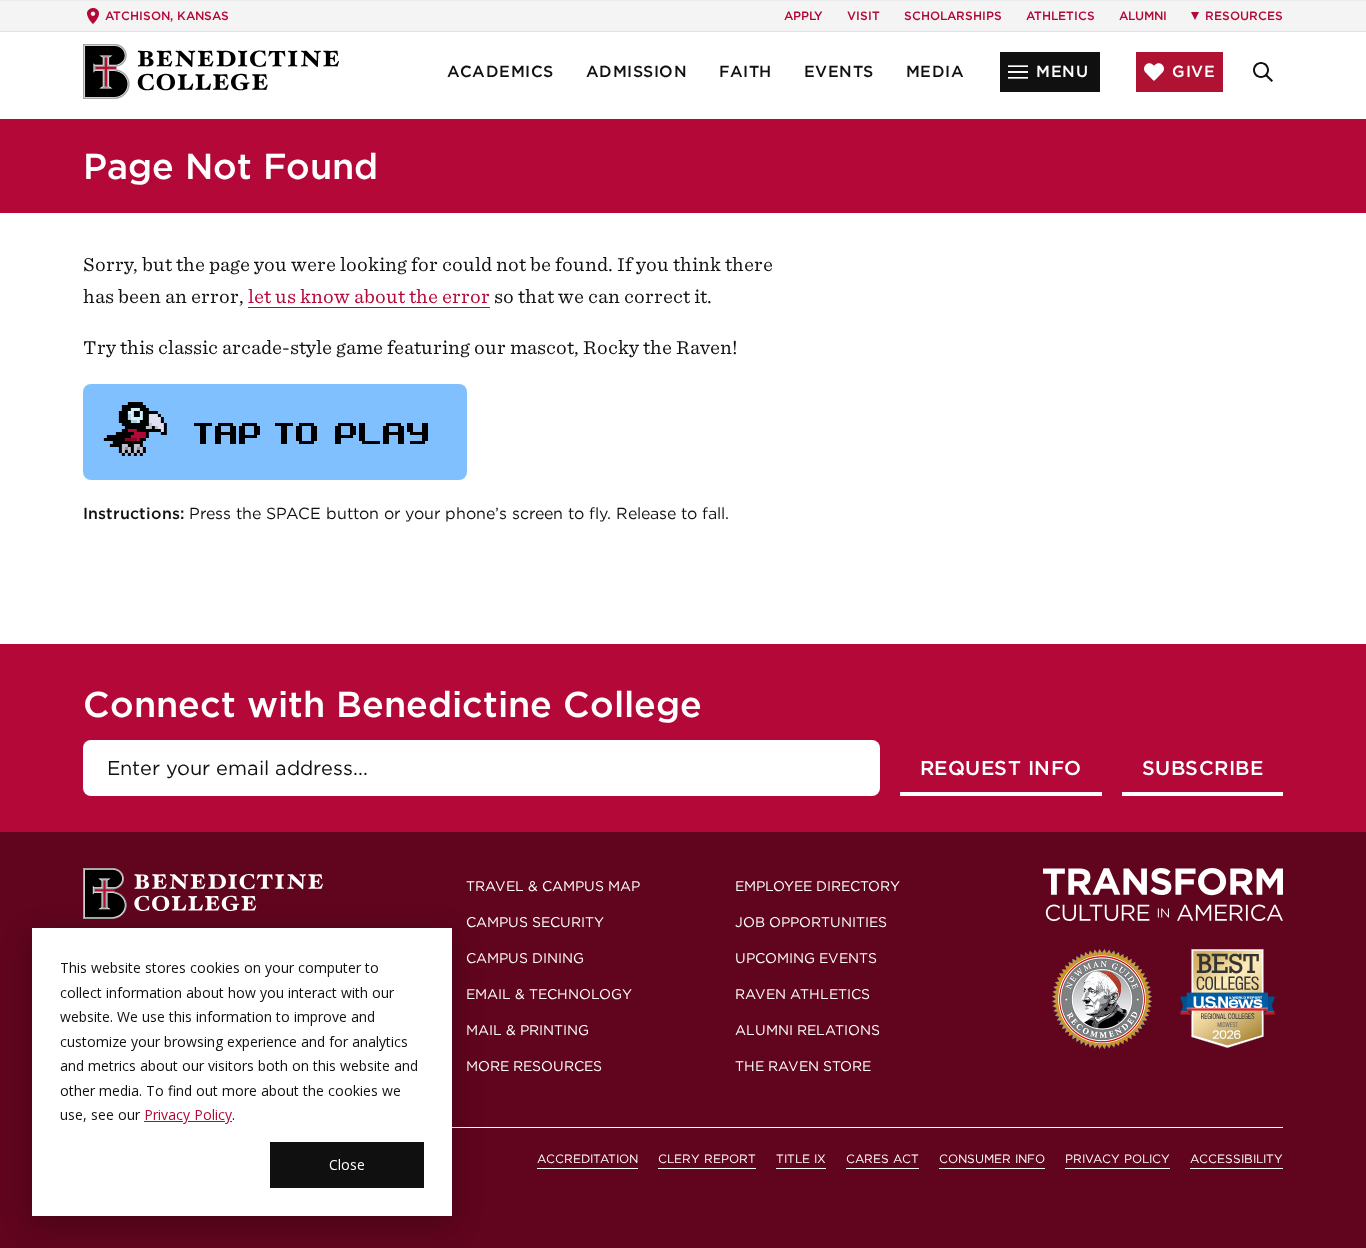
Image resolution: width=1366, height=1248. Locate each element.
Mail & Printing (527, 1030)
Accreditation (587, 1158)
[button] (1050, 72)
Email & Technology (549, 994)
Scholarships (953, 15)
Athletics (1060, 15)
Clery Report (707, 1158)
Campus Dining (525, 958)
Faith (745, 71)
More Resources (534, 1066)
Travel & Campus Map (553, 886)
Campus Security (535, 922)
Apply (803, 15)
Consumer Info (992, 1158)
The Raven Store (803, 1066)
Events (839, 71)
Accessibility (1236, 1158)
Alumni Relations (807, 1030)
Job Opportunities (811, 922)
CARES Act (882, 1158)
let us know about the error (369, 296)
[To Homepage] (211, 71)
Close (347, 1164)
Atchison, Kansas (167, 15)
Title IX (801, 1158)
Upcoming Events (806, 958)
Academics (500, 71)
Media (935, 71)
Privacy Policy (188, 1114)
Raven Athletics (802, 994)
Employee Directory (817, 886)
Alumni (1143, 15)
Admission (637, 71)
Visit (863, 15)
